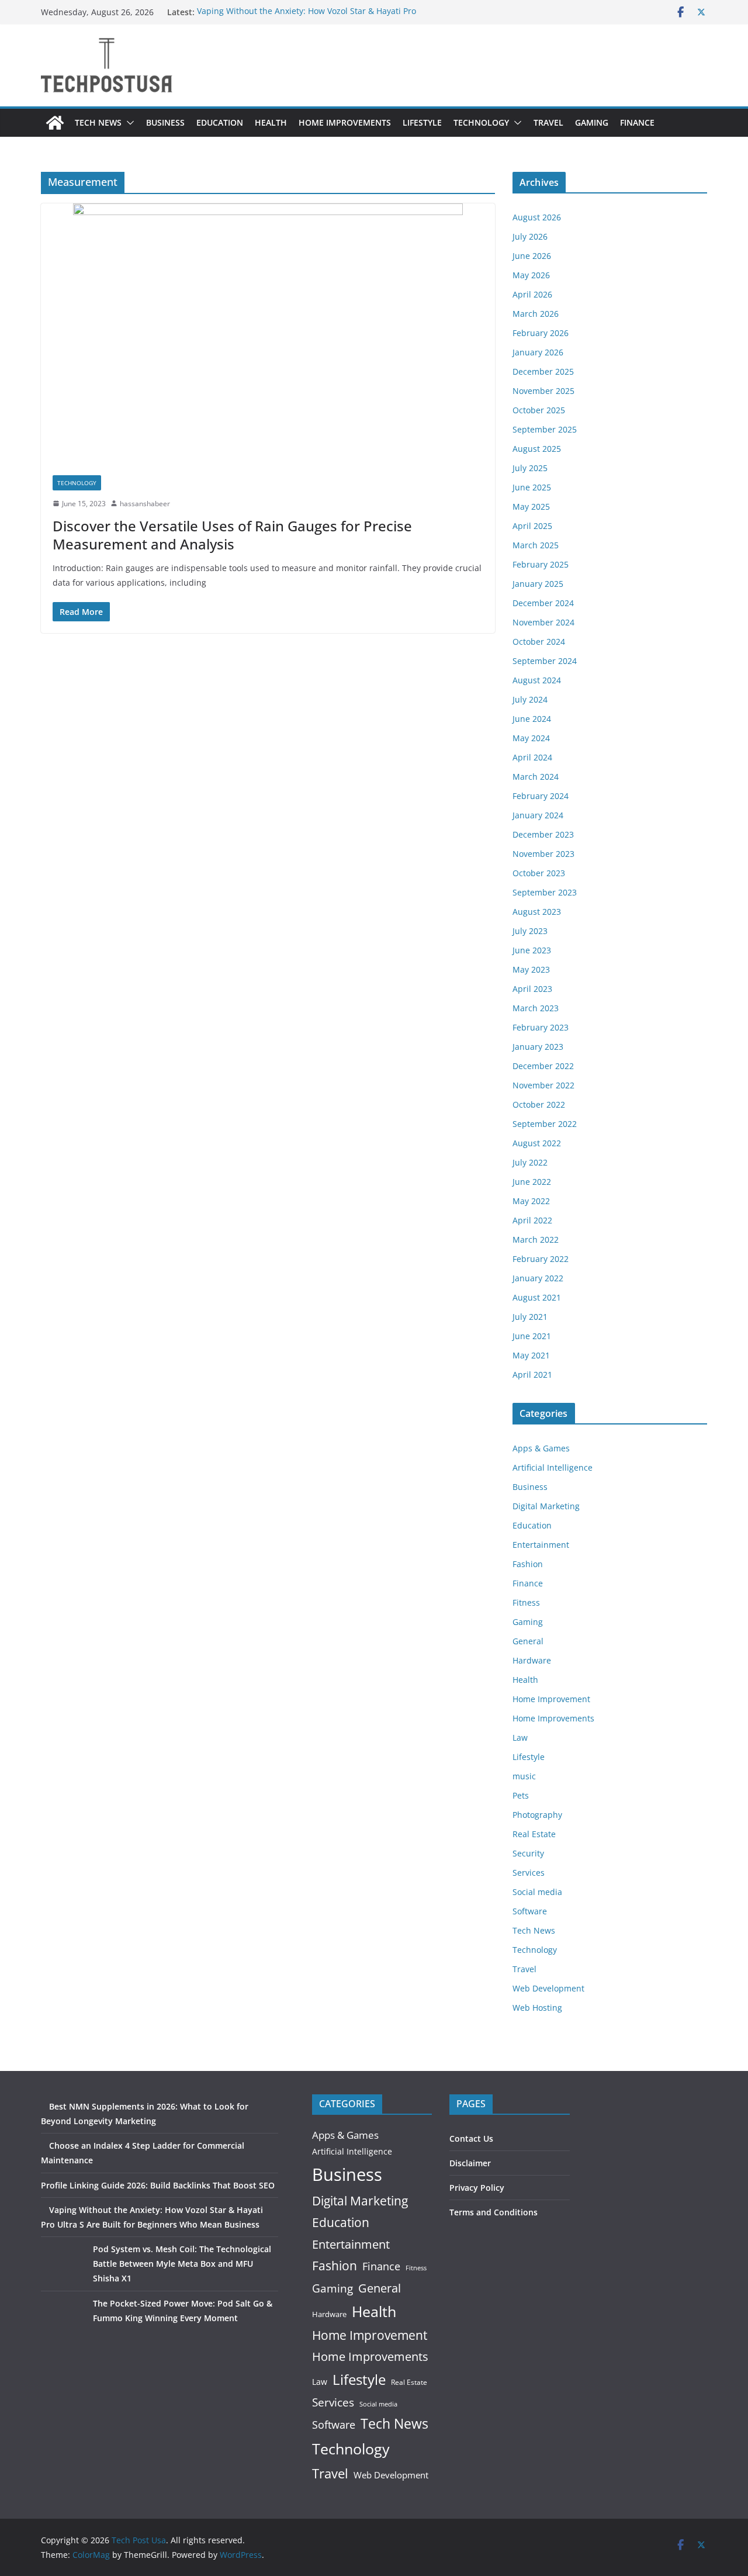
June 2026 (532, 256)
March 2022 (536, 1239)
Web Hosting (537, 2008)
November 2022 (543, 1085)
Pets (521, 1795)
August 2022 (537, 1143)
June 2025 (532, 487)
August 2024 (537, 680)
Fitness (526, 1602)
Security (528, 1853)
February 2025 (541, 564)
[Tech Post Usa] (55, 123)
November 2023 (543, 854)
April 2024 (532, 757)
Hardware (532, 1660)
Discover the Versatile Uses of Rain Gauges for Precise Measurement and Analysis (232, 535)
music (524, 1776)
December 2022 (543, 1066)
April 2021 (532, 1375)
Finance (637, 122)
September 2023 (545, 892)
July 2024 (530, 699)
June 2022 (532, 1182)
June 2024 (532, 719)
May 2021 (531, 1355)
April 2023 (532, 989)
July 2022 (530, 1162)
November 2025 (543, 391)
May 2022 (531, 1201)
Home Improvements (345, 122)
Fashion (528, 1564)
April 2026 (532, 294)
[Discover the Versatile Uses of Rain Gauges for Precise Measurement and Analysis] (268, 333)
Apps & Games (541, 1448)
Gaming (592, 122)
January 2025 (538, 584)
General (528, 1641)
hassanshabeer (145, 504)
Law (520, 1737)
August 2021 (537, 1297)
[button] (128, 123)
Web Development (548, 1988)
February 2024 (541, 796)
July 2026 (530, 236)
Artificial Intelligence (553, 1467)
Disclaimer (470, 2163)
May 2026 (531, 275)
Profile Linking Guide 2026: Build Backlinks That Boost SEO (158, 2185)
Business (165, 122)
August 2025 (537, 449)
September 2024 (545, 661)
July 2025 (530, 468)
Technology (481, 122)
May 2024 (531, 738)
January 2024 (538, 815)
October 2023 (539, 873)
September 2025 (545, 429)
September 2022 (545, 1124)
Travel (548, 122)
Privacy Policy (477, 2188)
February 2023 (541, 1027)
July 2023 (530, 931)
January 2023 (538, 1047)
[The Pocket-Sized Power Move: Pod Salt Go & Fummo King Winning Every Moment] (63, 2318)
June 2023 (532, 950)
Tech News (98, 122)
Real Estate (534, 1834)
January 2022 (538, 1278)
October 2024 (539, 642)
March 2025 (536, 545)
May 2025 (531, 506)
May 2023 (531, 969)
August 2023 (537, 912)
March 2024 (536, 777)
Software (530, 1911)
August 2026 (537, 217)
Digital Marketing (546, 1506)
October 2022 (539, 1104)
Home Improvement (551, 1699)
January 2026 (538, 352)
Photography (537, 1815)
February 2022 (541, 1259)
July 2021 (530, 1317)
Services (529, 1873)
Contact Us (471, 2138)
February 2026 (541, 333)
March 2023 (536, 1008)
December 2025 (543, 371)
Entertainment (541, 1545)
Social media (537, 1892)
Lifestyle (422, 122)
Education (220, 122)
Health (271, 122)
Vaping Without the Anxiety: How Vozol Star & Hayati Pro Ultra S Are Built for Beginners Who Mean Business (307, 18)
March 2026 (536, 314)
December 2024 (543, 603)
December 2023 (543, 834)
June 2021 (532, 1336)
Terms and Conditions (494, 2212)
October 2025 (539, 410)
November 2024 (543, 622)
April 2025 (532, 526)
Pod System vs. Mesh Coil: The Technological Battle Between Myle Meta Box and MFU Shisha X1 (182, 2264)
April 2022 (532, 1220)
